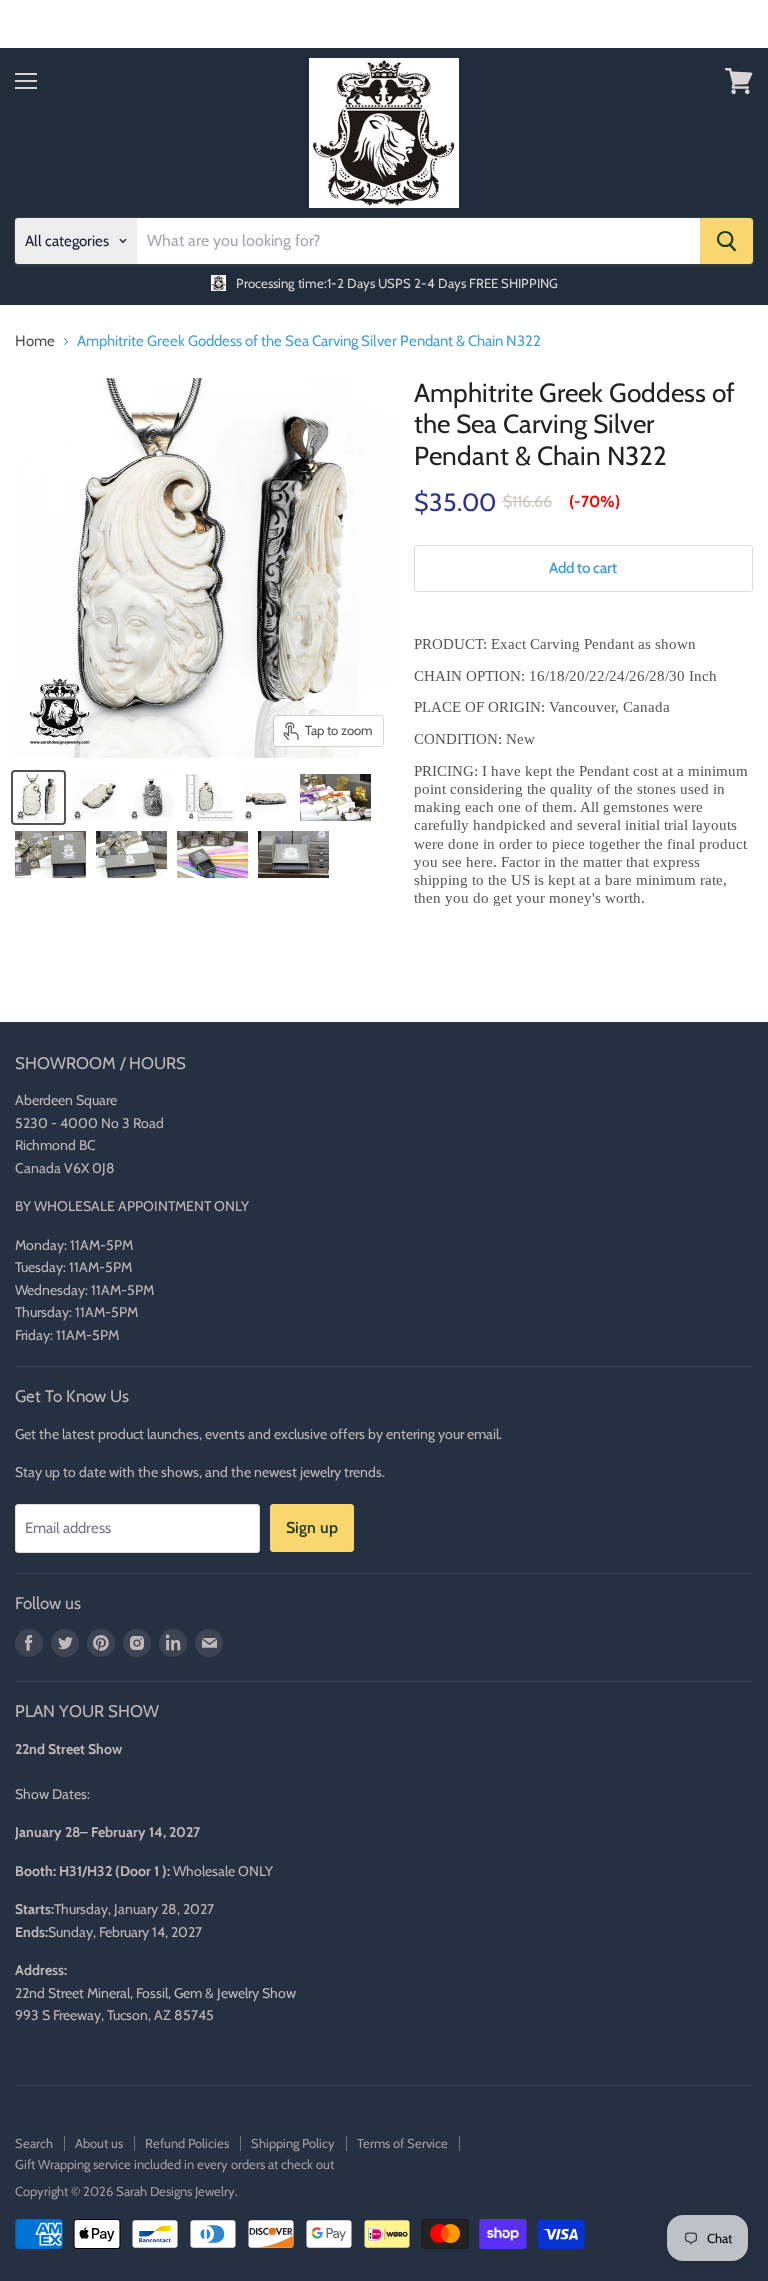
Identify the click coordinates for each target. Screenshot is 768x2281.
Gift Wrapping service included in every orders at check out (174, 2164)
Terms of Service (402, 2143)
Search (34, 2143)
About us (99, 2143)
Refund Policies (187, 2143)
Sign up (312, 1527)
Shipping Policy (293, 2143)
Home (35, 341)
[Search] (726, 241)
